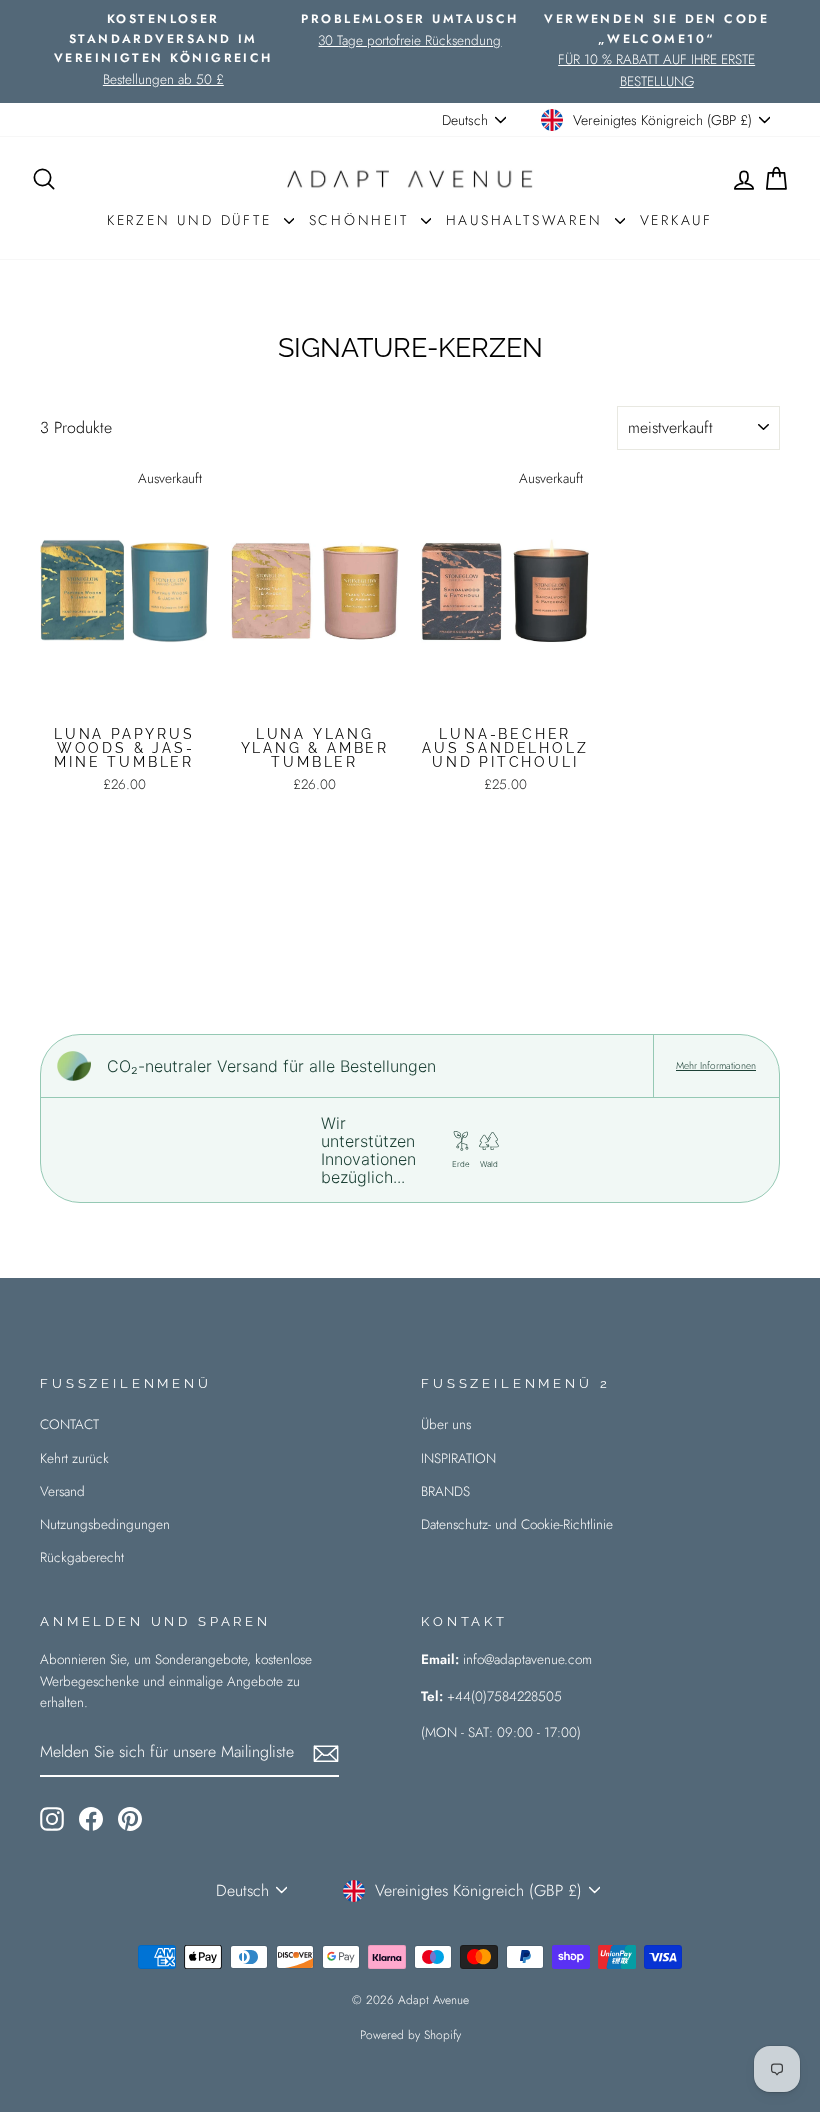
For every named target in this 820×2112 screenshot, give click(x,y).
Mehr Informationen (716, 1066)
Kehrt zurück (74, 1458)
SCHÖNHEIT (362, 220)
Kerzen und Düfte (193, 220)
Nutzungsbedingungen (105, 1524)
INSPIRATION (458, 1458)
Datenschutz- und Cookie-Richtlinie (517, 1524)
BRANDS (445, 1491)
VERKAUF (677, 220)
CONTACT (69, 1424)
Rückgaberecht (82, 1557)
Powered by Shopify (410, 2035)
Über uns (446, 1424)
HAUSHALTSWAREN (528, 220)
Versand (62, 1491)
